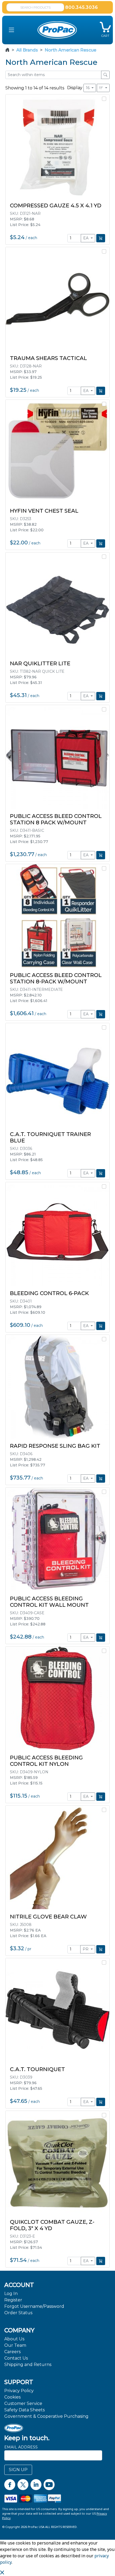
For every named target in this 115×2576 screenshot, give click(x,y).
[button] (11, 30)
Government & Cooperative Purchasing (46, 2416)
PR (86, 1949)
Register (13, 2300)
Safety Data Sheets (24, 2410)
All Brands (27, 50)
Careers (12, 2352)
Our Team (15, 2345)
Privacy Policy (19, 2391)
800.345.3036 (82, 7)
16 (88, 88)
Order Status (18, 2313)
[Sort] (103, 88)
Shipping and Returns (28, 2365)
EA (86, 238)
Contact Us (16, 2358)
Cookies (12, 2397)
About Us (14, 2339)
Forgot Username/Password (34, 2306)
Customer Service (23, 2403)
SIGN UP (18, 2470)
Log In (11, 2294)
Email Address (21, 2447)
